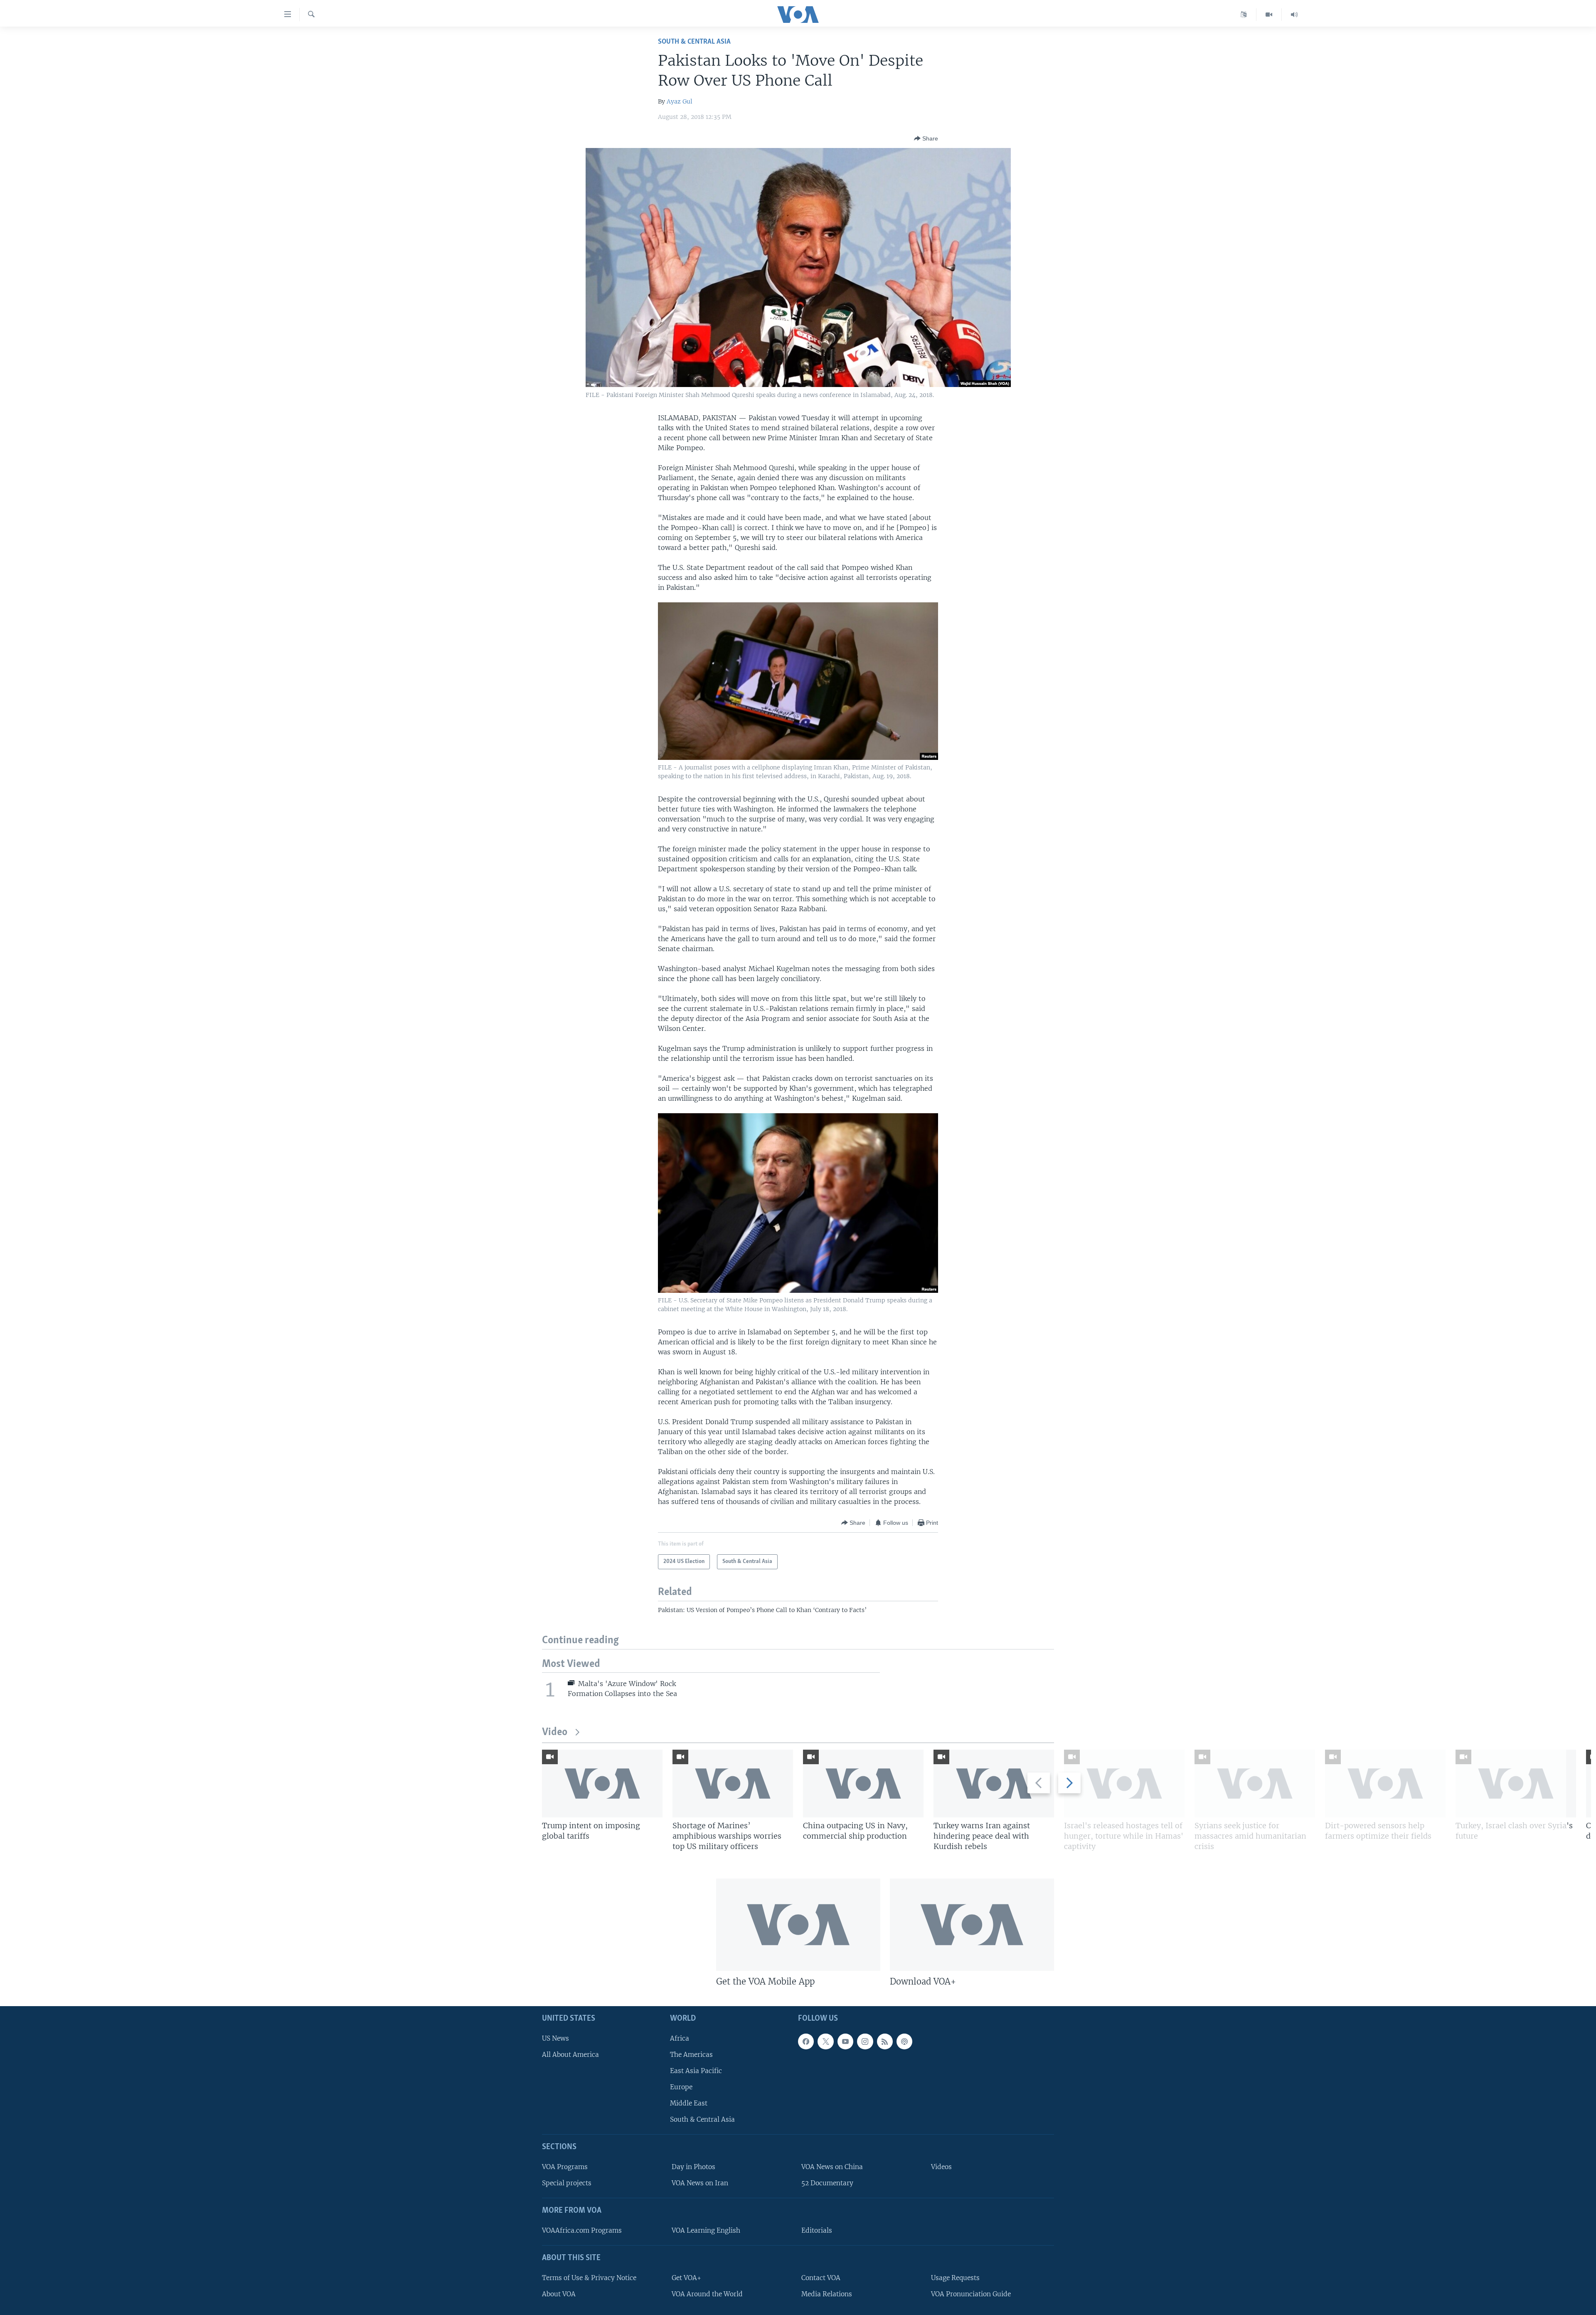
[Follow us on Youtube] (845, 2041)
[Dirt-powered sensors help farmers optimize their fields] (1385, 1784)
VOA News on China (832, 2167)
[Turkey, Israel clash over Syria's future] (1516, 1784)
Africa (680, 2038)
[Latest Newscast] (1294, 15)
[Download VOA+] (972, 1925)
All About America (570, 2055)
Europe (681, 2087)
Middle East (689, 2103)
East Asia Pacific (696, 2071)
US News (555, 2038)
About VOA (559, 2294)
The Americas (691, 2055)
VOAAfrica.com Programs (582, 2230)
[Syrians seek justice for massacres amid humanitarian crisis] (1255, 1784)
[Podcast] (904, 2041)
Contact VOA (821, 2278)
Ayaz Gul (680, 101)
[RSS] (885, 2041)
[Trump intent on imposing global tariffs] (602, 1784)
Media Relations (827, 2294)
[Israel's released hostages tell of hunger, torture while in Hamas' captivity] (1124, 1784)
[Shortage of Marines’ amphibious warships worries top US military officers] (733, 1784)
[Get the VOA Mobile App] (798, 1925)
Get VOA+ (686, 2278)
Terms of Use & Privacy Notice (589, 2278)
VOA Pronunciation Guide (971, 2294)
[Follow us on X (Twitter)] (825, 2041)
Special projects (567, 2183)
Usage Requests (955, 2278)
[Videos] (1269, 15)
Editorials (817, 2230)
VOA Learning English (706, 2230)
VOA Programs (565, 2167)
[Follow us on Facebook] (806, 2041)
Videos (941, 2167)
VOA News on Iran (700, 2183)
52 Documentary (827, 2183)
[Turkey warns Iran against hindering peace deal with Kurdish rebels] (994, 1784)
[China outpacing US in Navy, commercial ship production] (863, 1784)
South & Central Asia (694, 42)
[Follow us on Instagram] (865, 2041)
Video (555, 1732)
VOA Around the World (707, 2294)
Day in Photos (693, 2167)
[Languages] (1244, 15)
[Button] (926, 138)
